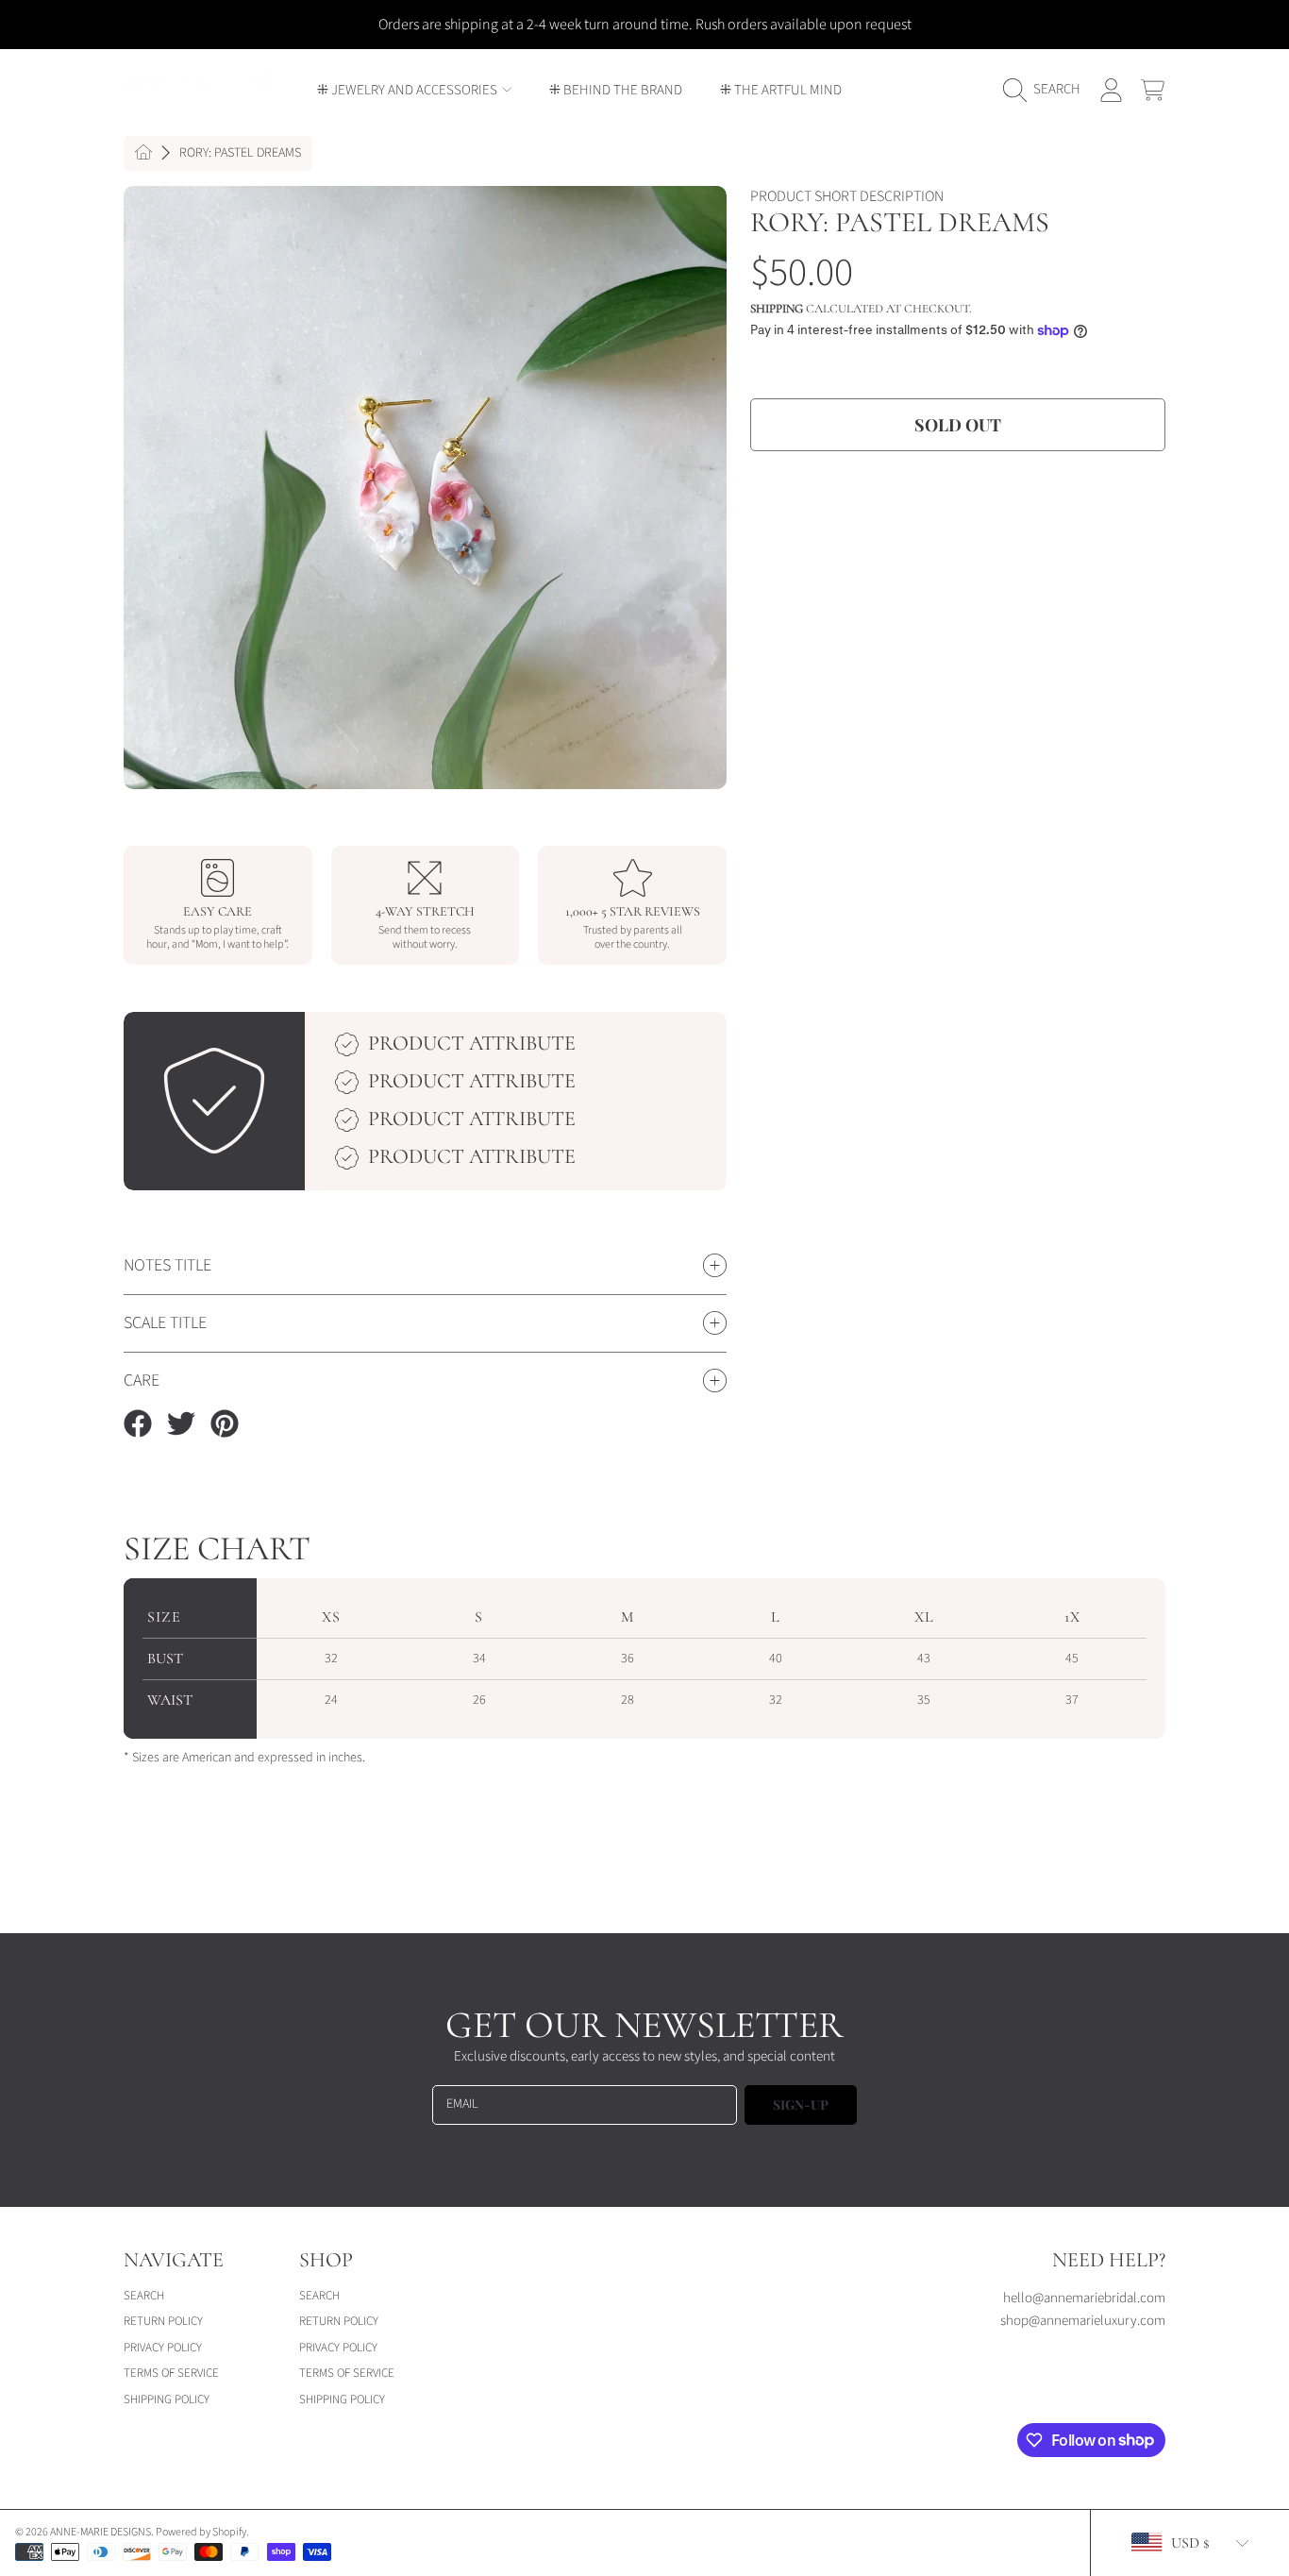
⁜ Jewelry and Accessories (409, 90)
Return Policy (163, 2321)
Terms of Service (171, 2373)
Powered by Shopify (201, 2532)
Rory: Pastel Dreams (240, 154)
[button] (1046, 90)
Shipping (777, 309)
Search (144, 2296)
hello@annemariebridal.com (1084, 2298)
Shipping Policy (167, 2399)
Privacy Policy (163, 2348)
